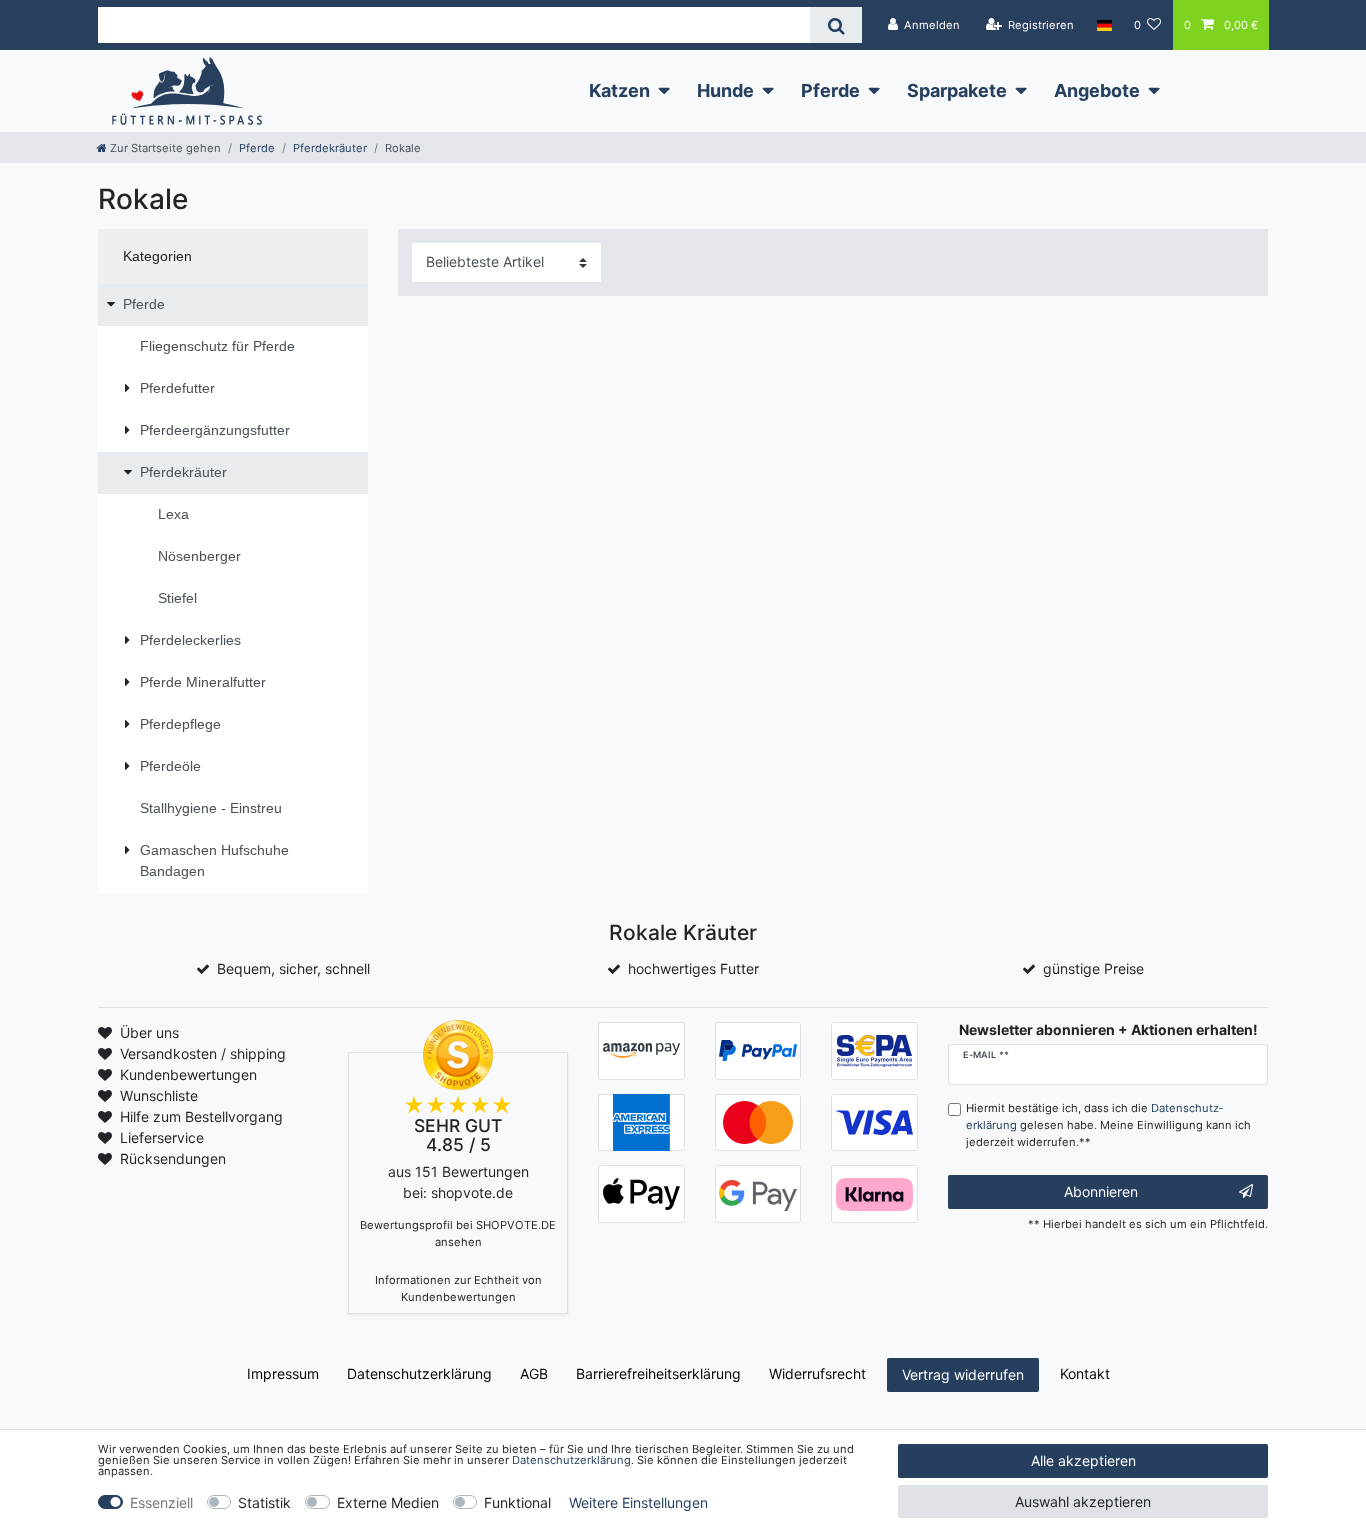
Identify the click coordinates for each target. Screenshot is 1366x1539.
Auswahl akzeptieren (1083, 1501)
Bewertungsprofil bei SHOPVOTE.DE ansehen (458, 1233)
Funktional (517, 1502)
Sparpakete (957, 90)
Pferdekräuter (330, 148)
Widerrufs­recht (817, 1373)
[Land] (1103, 25)
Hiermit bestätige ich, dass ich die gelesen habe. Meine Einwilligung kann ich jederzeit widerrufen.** (1108, 1125)
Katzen (619, 90)
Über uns (149, 1032)
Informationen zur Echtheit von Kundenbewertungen (458, 1288)
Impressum (283, 1373)
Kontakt (1085, 1373)
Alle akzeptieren (1083, 1460)
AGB (534, 1373)
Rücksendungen (173, 1158)
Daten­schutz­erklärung (419, 1373)
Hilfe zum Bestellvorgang (201, 1116)
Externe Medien (388, 1502)
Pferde (830, 90)
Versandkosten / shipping (203, 1053)
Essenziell (161, 1502)
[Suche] (835, 25)
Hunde (725, 90)
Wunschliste (159, 1095)
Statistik (264, 1502)
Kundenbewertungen (188, 1074)
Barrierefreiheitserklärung (658, 1373)
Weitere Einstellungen (638, 1502)
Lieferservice (162, 1137)
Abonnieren (1101, 1191)
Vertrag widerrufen (963, 1374)
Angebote (1097, 90)
